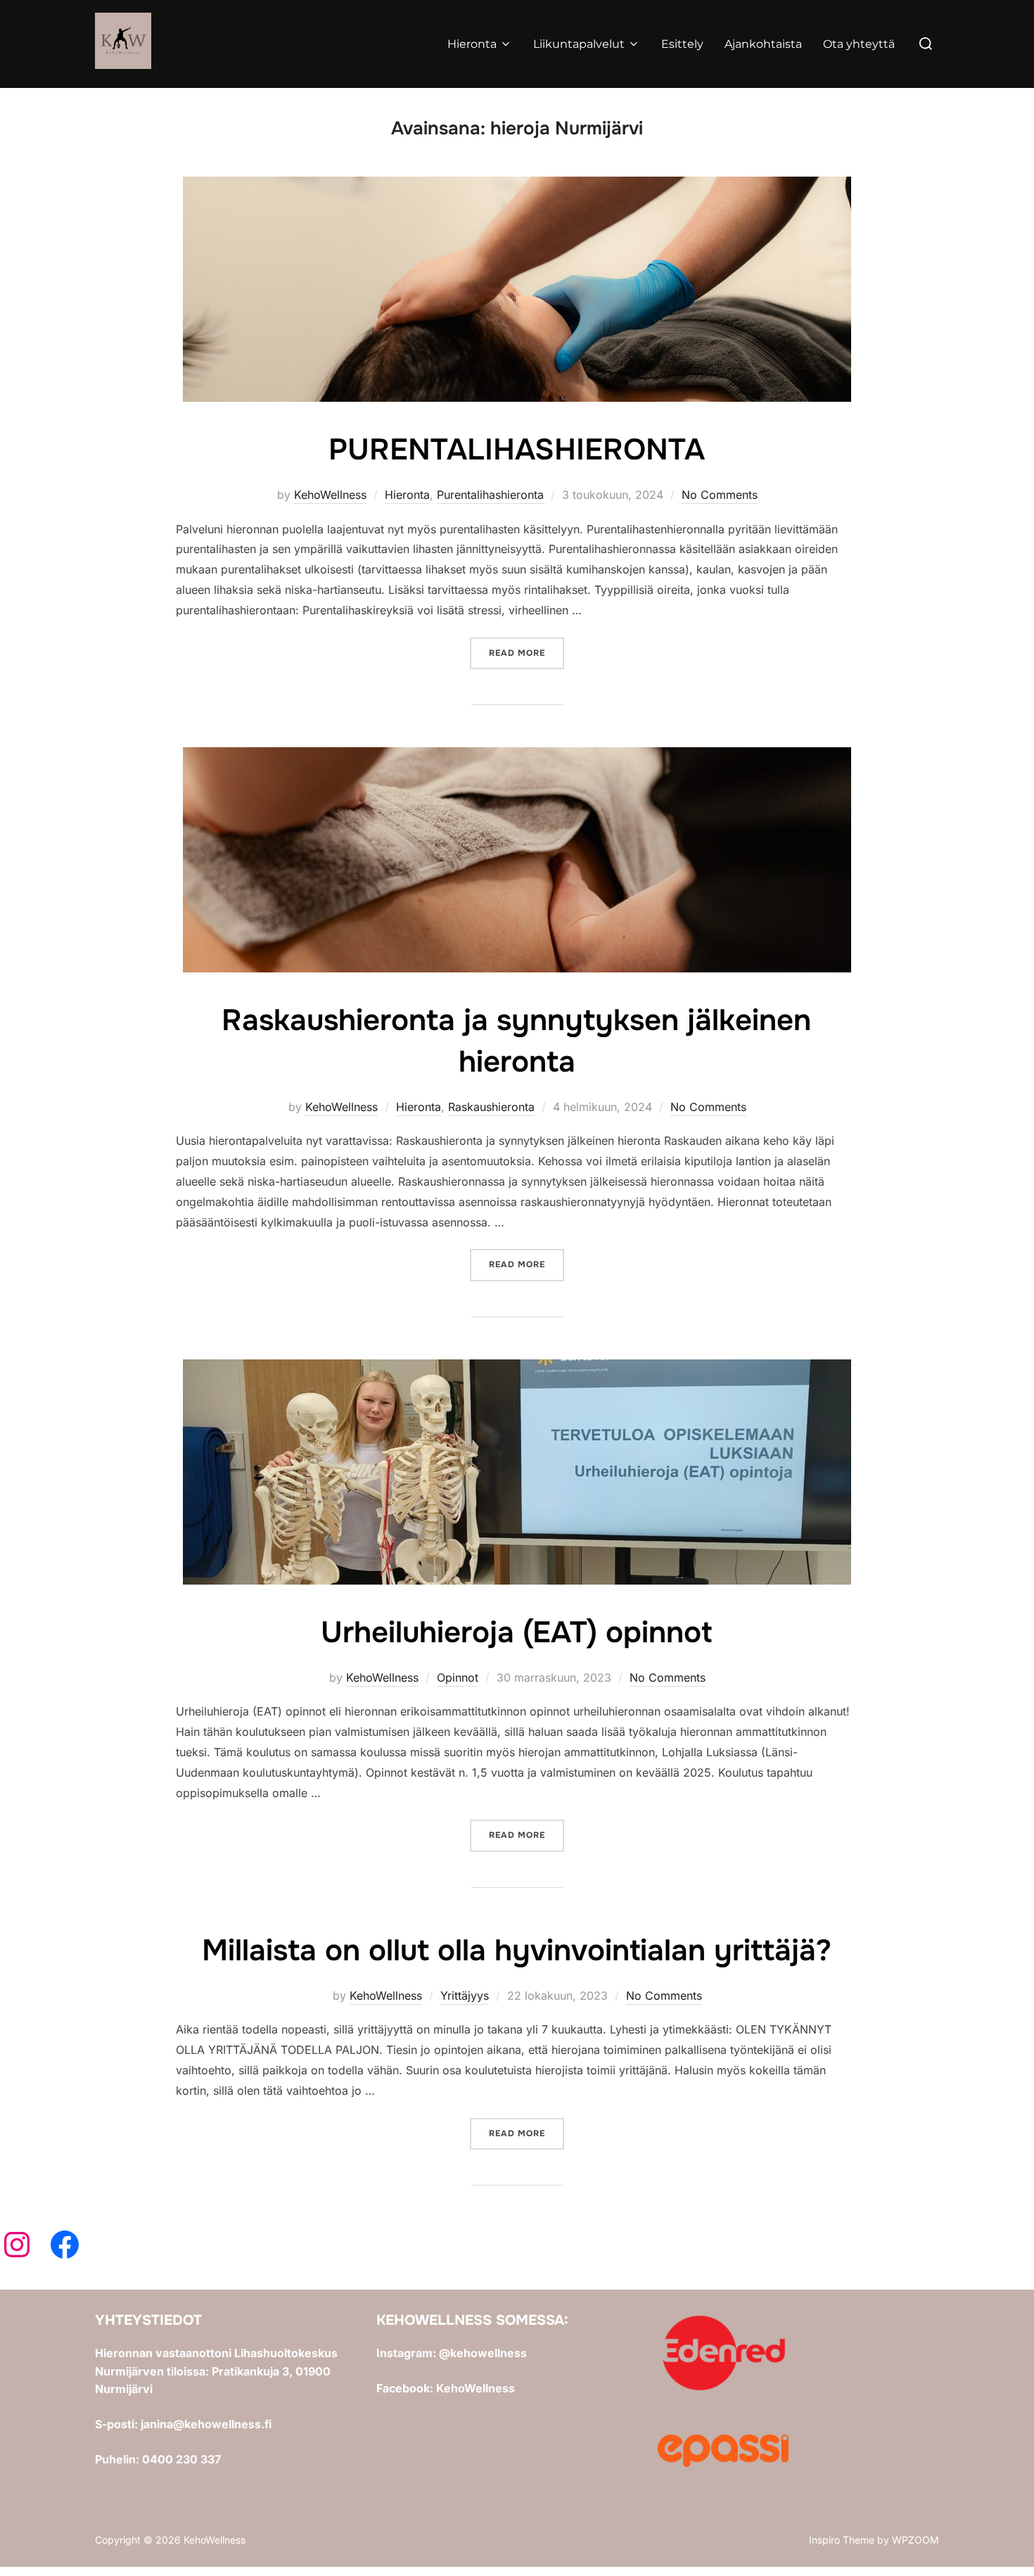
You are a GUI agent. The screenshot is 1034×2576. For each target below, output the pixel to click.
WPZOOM (915, 2540)
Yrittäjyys (465, 1996)
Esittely (682, 44)
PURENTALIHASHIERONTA (517, 450)
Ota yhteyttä (859, 44)
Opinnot (458, 1677)
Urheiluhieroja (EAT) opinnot (516, 1632)
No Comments (720, 495)
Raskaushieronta (491, 1107)
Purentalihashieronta (490, 495)
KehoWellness (330, 495)
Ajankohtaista (763, 44)
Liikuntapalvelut (579, 44)
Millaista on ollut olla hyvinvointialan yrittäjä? (517, 1950)
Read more (526, 653)
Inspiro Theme (842, 2540)
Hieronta (472, 44)
